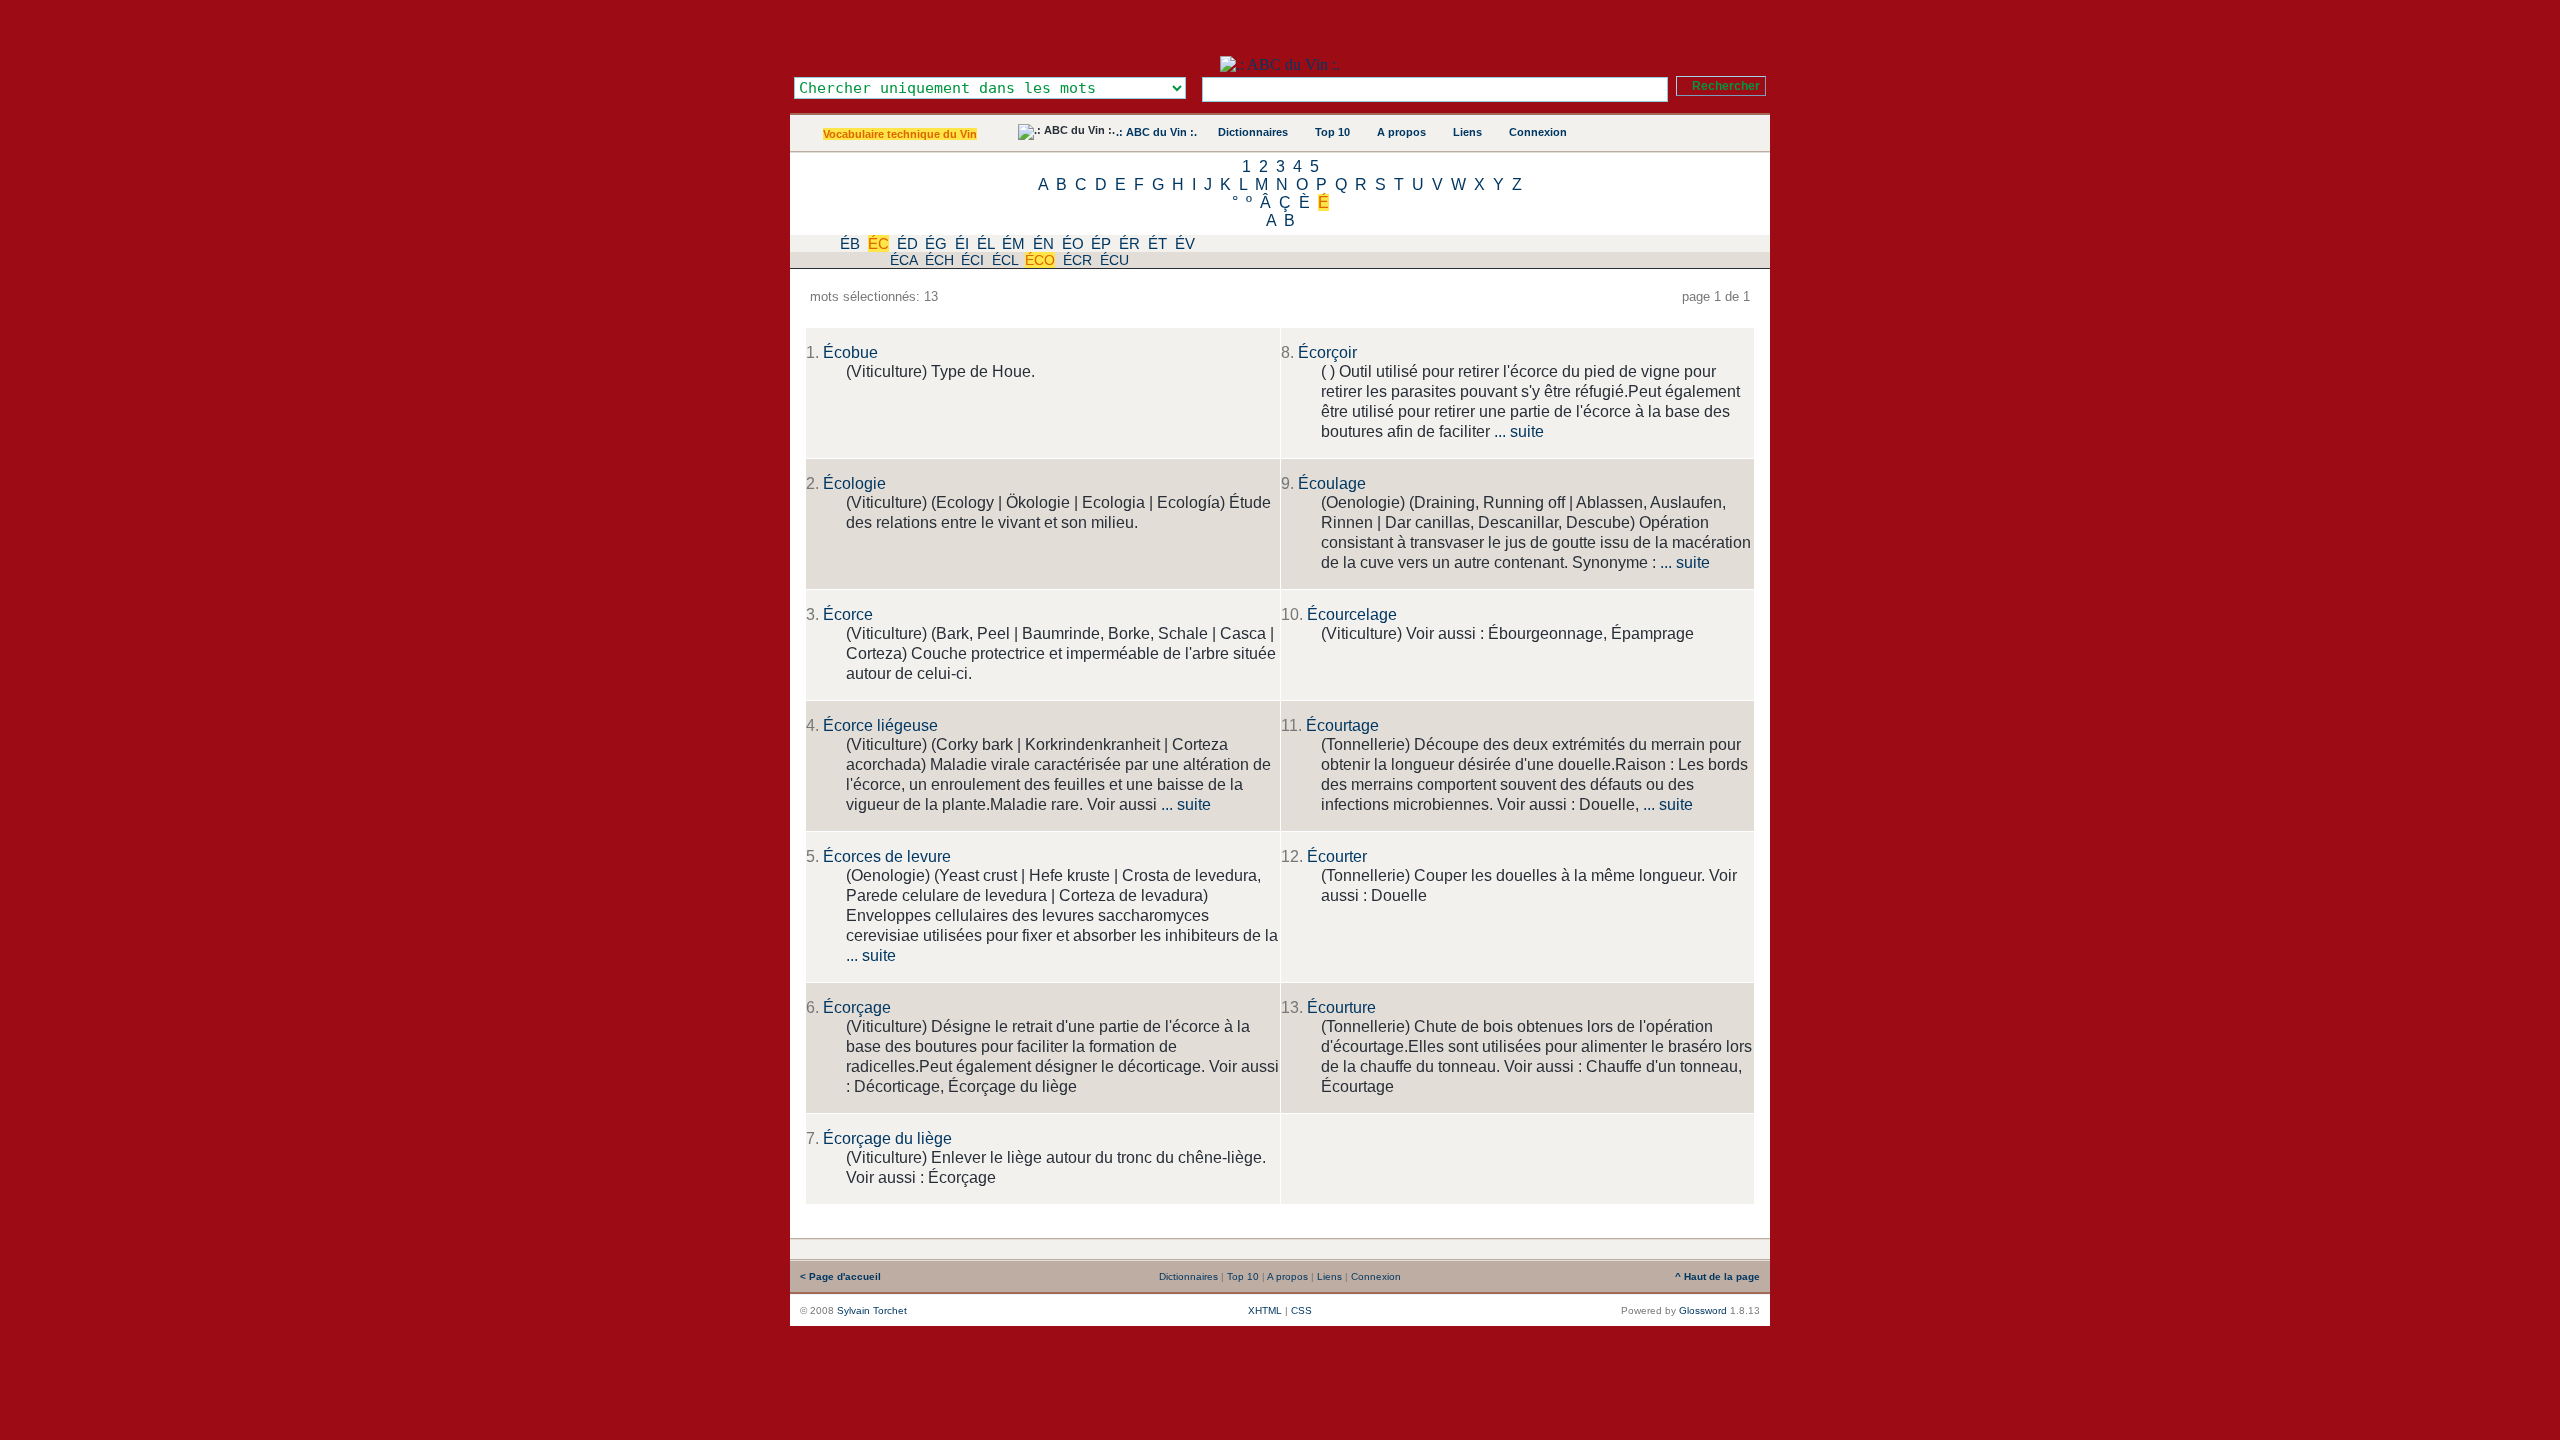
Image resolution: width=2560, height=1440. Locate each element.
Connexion (1538, 132)
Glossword (1703, 1310)
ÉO (1073, 243)
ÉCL (1005, 260)
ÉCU (1114, 260)
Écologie (854, 483)
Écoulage (1332, 483)
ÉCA (903, 260)
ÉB (850, 243)
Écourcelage (1352, 614)
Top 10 (1332, 132)
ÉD (907, 243)
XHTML (1265, 1310)
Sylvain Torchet (872, 1310)
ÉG (936, 243)
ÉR (1129, 243)
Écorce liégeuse (880, 725)
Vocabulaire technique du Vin (900, 134)
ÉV (1185, 243)
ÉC (878, 243)
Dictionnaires (1253, 132)
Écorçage (857, 1007)
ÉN (1043, 243)
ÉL (985, 243)
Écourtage (1342, 725)
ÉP (1101, 243)
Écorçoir (1327, 352)
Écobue (850, 352)
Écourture (1341, 1007)
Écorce (848, 614)
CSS (1301, 1310)
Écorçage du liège (887, 1138)
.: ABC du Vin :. (1156, 132)
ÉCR (1077, 260)
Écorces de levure (887, 856)
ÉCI (972, 260)
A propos (1401, 132)
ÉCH (939, 260)
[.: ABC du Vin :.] (1280, 64)
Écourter (1337, 856)
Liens (1467, 132)
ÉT (1157, 243)
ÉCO (1040, 260)
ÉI (962, 243)
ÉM (1013, 243)
